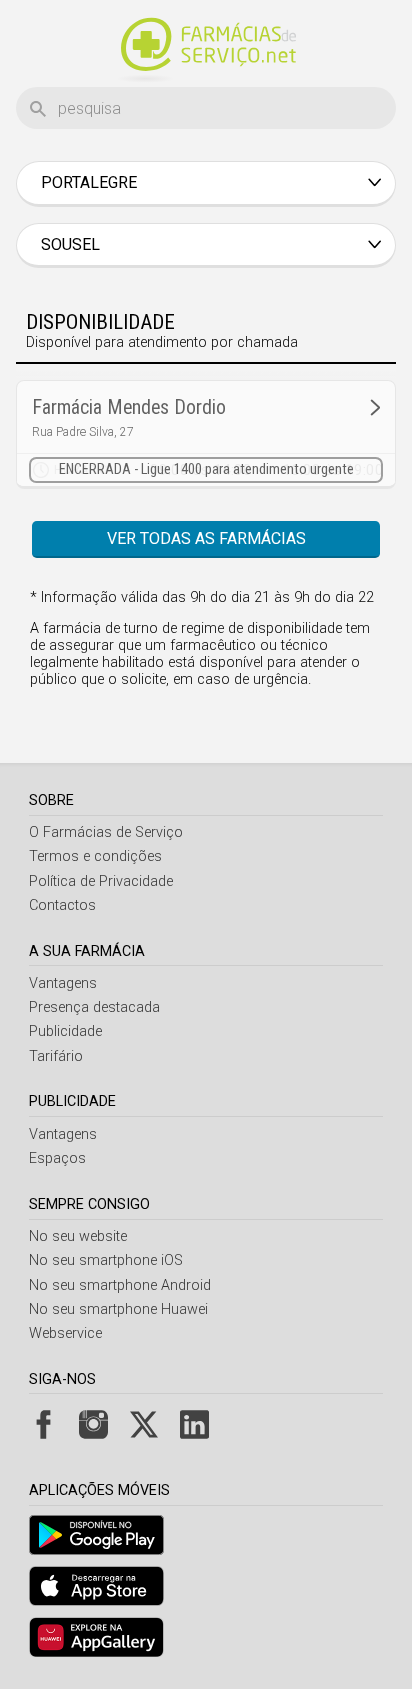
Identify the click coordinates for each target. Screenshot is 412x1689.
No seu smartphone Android (120, 1285)
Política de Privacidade (101, 881)
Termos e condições (95, 856)
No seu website (78, 1236)
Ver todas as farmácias (206, 538)
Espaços (57, 1158)
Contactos (62, 905)
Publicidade (65, 1031)
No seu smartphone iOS (106, 1260)
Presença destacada (94, 1007)
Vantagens (63, 983)
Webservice (65, 1333)
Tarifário (56, 1056)
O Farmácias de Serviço (106, 832)
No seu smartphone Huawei (118, 1309)
